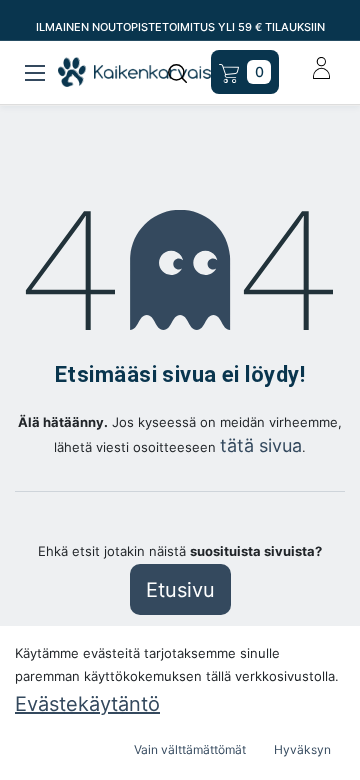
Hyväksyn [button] (302, 749)
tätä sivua (261, 445)
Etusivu (180, 590)
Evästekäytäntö (87, 704)
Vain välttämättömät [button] (190, 749)
